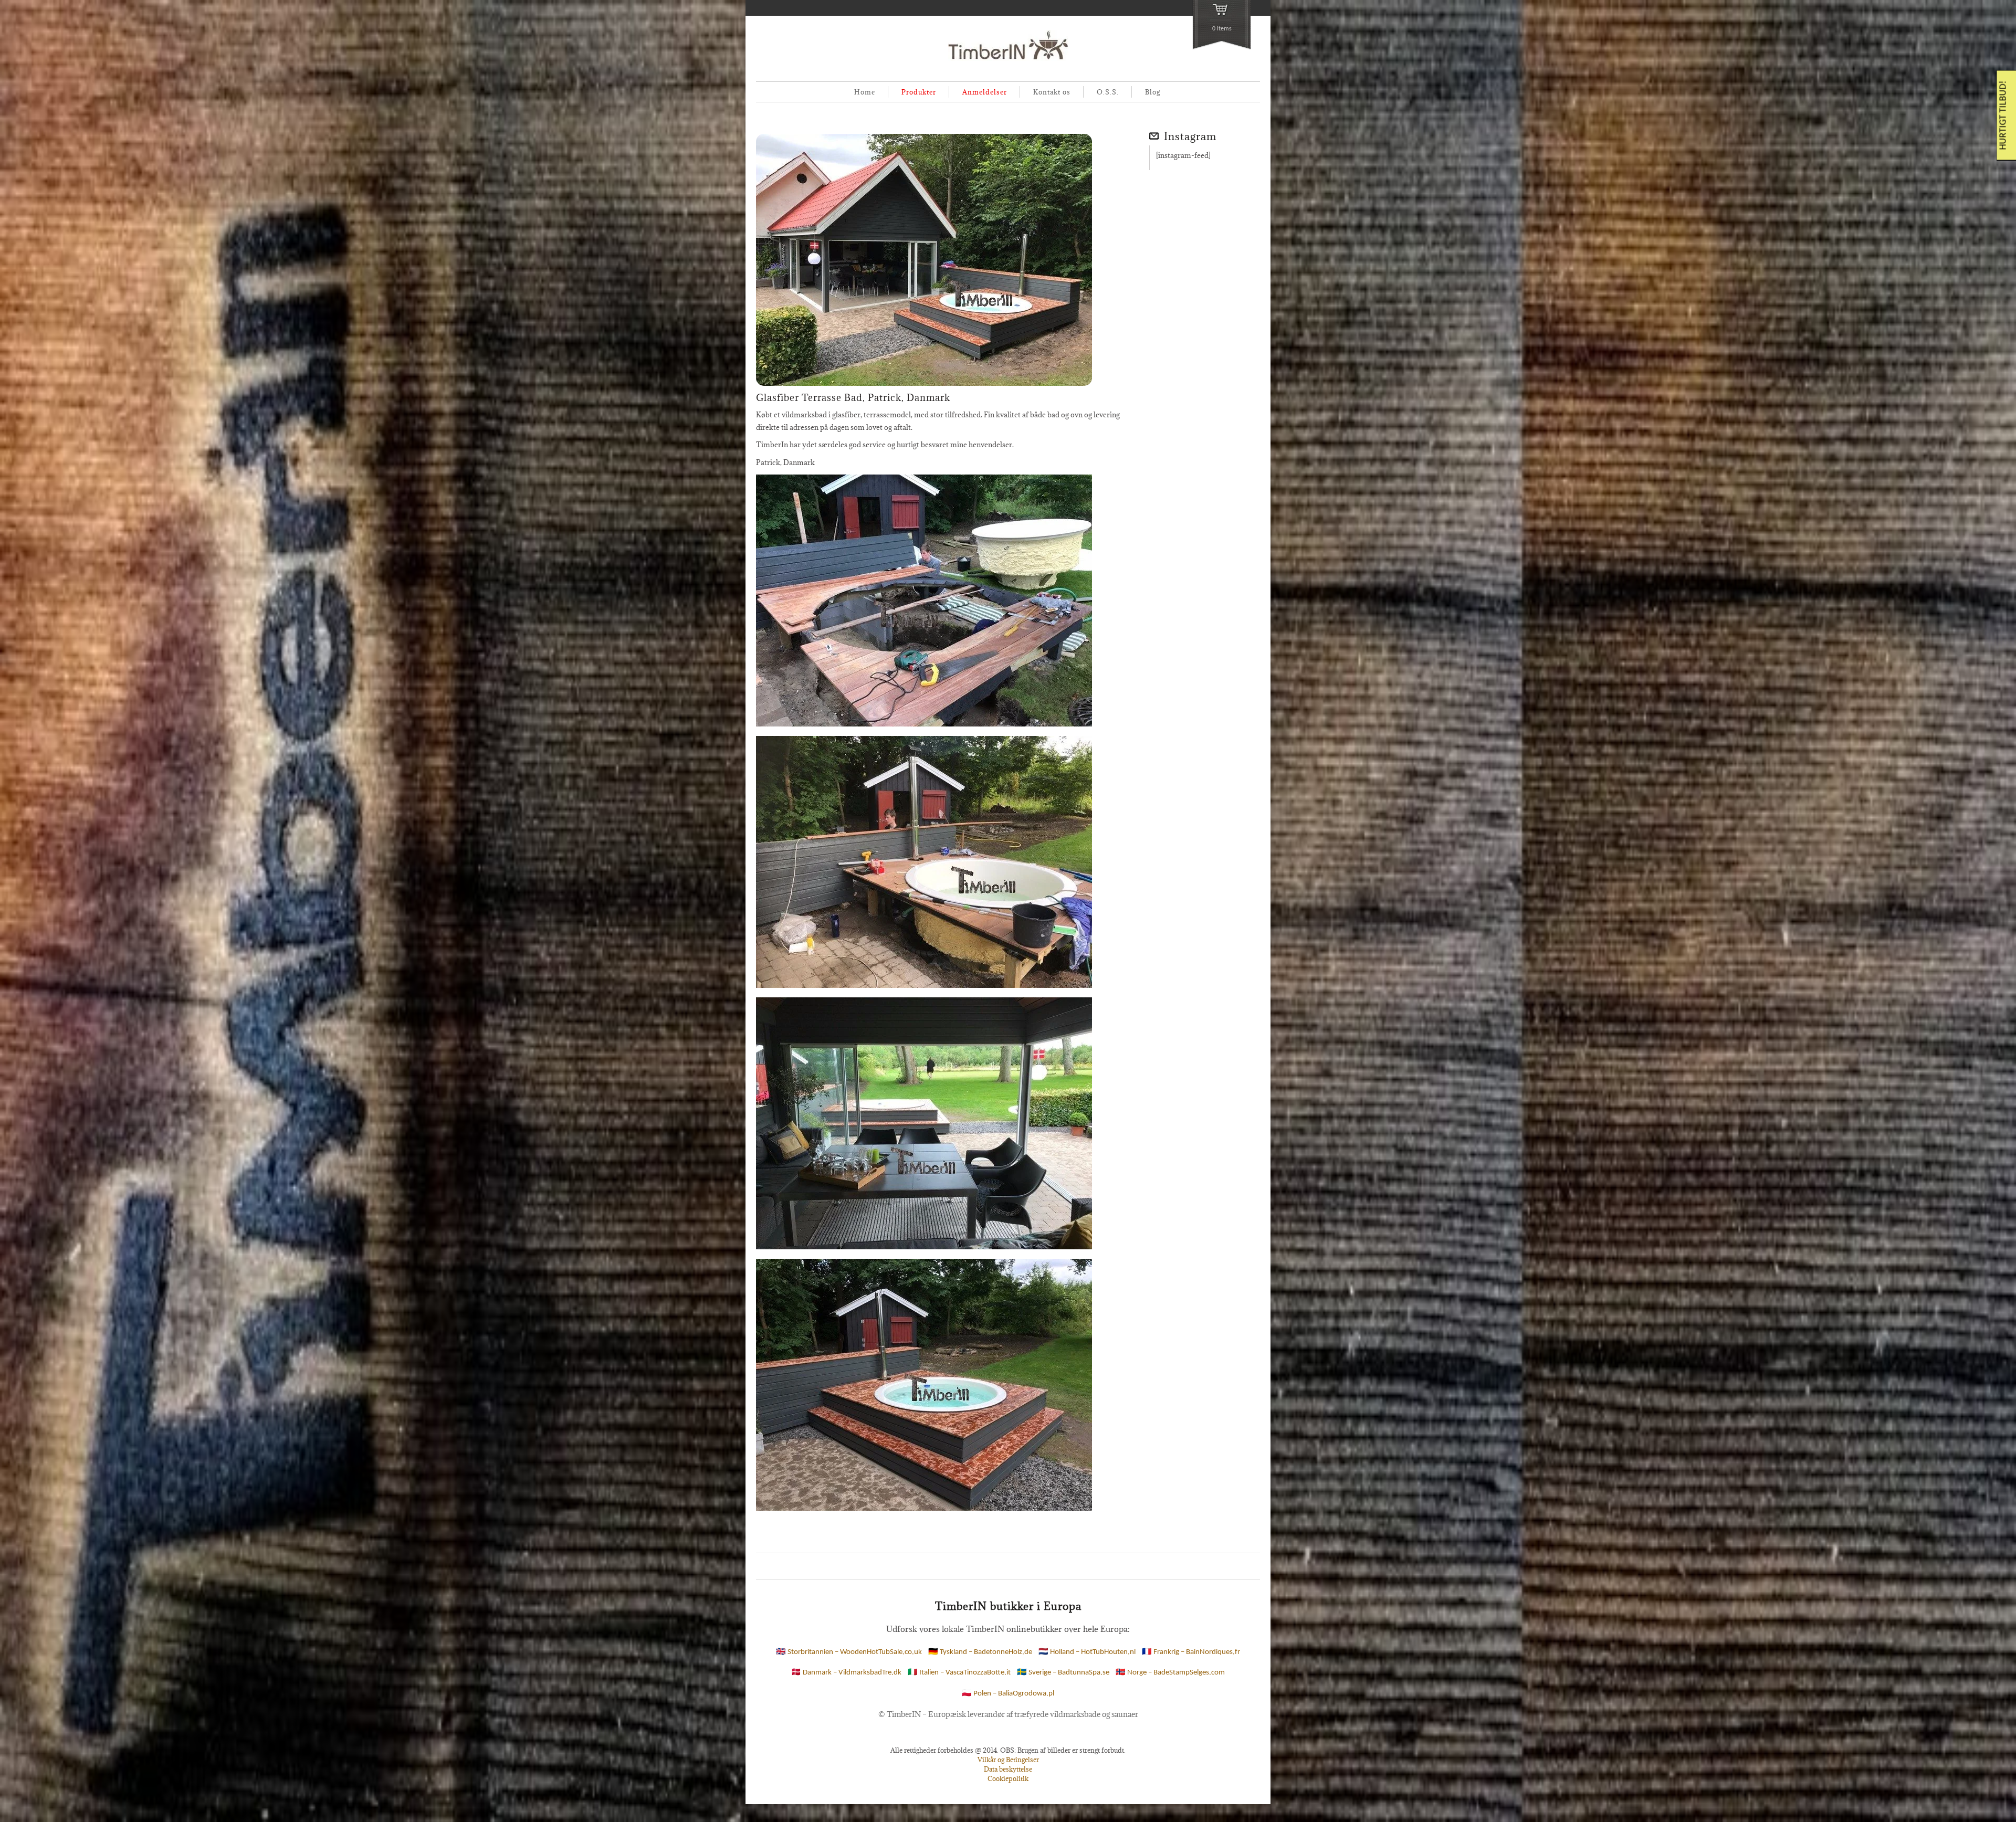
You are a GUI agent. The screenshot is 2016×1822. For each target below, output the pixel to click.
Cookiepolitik (1008, 1778)
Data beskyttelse (1008, 1769)
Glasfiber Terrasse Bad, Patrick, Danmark (853, 398)
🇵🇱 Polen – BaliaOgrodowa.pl (1008, 1694)
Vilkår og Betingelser (1008, 1760)
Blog (1153, 92)
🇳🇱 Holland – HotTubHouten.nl (1087, 1653)
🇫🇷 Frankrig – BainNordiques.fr (1191, 1653)
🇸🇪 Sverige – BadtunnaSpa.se (1063, 1673)
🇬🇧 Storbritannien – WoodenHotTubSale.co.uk (849, 1653)
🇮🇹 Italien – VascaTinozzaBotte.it (959, 1673)
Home (865, 92)
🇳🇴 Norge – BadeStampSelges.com (1170, 1673)
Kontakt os (1052, 92)
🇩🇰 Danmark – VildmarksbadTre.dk (846, 1673)
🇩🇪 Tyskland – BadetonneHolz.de (980, 1653)
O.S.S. (1108, 92)
